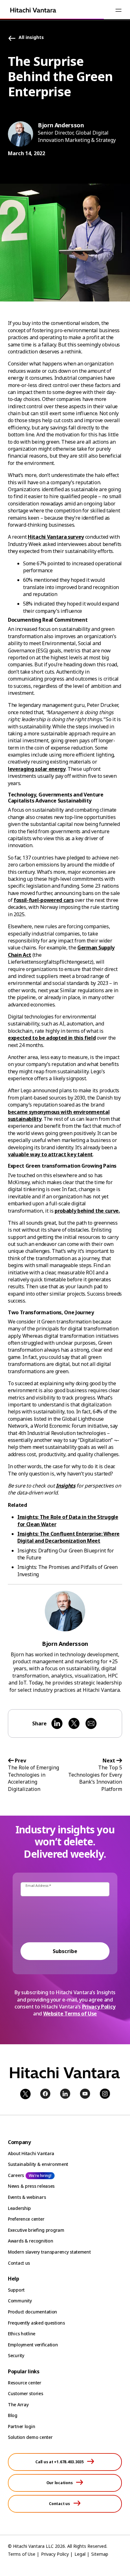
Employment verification (33, 2345)
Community (20, 2301)
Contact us (19, 2263)
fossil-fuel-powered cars (44, 900)
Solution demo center (30, 2437)
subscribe (65, 1951)
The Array (18, 2405)
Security (16, 2355)
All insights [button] (31, 38)
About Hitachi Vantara (31, 2153)
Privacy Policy (99, 2007)
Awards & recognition (30, 2241)
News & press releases (31, 2186)
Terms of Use (22, 2554)
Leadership (19, 2208)
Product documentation (32, 2312)
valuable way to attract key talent (50, 1154)
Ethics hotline (22, 2334)
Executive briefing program (36, 2230)
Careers (16, 2175)
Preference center (26, 2219)
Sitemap (100, 2554)
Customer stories (26, 2393)
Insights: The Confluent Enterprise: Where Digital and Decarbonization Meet (68, 1537)
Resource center (25, 2383)
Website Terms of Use (70, 2014)
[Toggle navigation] (118, 10)
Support (16, 2290)
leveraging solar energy (37, 769)
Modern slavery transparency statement (49, 2252)
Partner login (21, 2426)
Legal (80, 2554)
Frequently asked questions (36, 2323)
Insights (65, 1486)
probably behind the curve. (87, 1211)
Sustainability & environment (38, 2164)
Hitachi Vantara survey (56, 537)
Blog (13, 2415)
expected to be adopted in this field (52, 1038)
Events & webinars (27, 2197)
